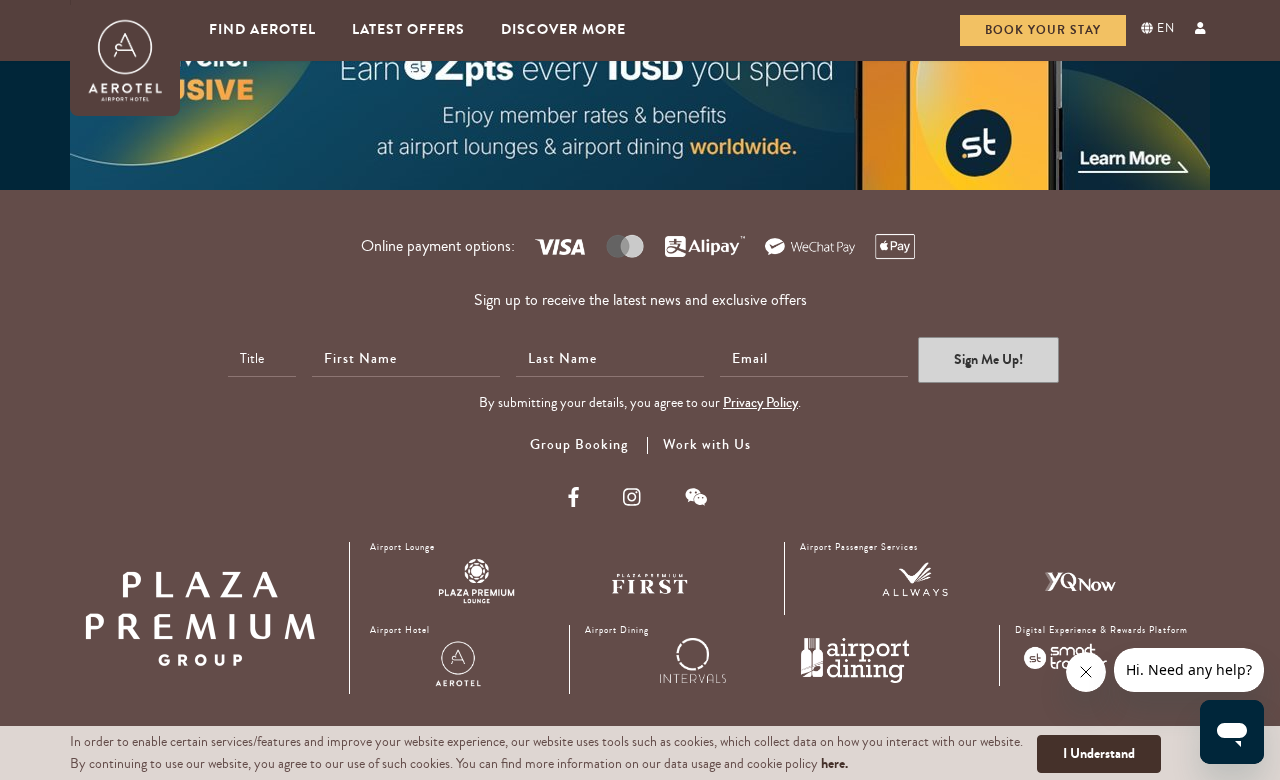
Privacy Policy (760, 403)
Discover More (563, 29)
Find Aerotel (262, 29)
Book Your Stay (1043, 30)
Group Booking (579, 445)
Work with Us (707, 445)
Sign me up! (988, 359)
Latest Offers (408, 29)
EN (1164, 28)
